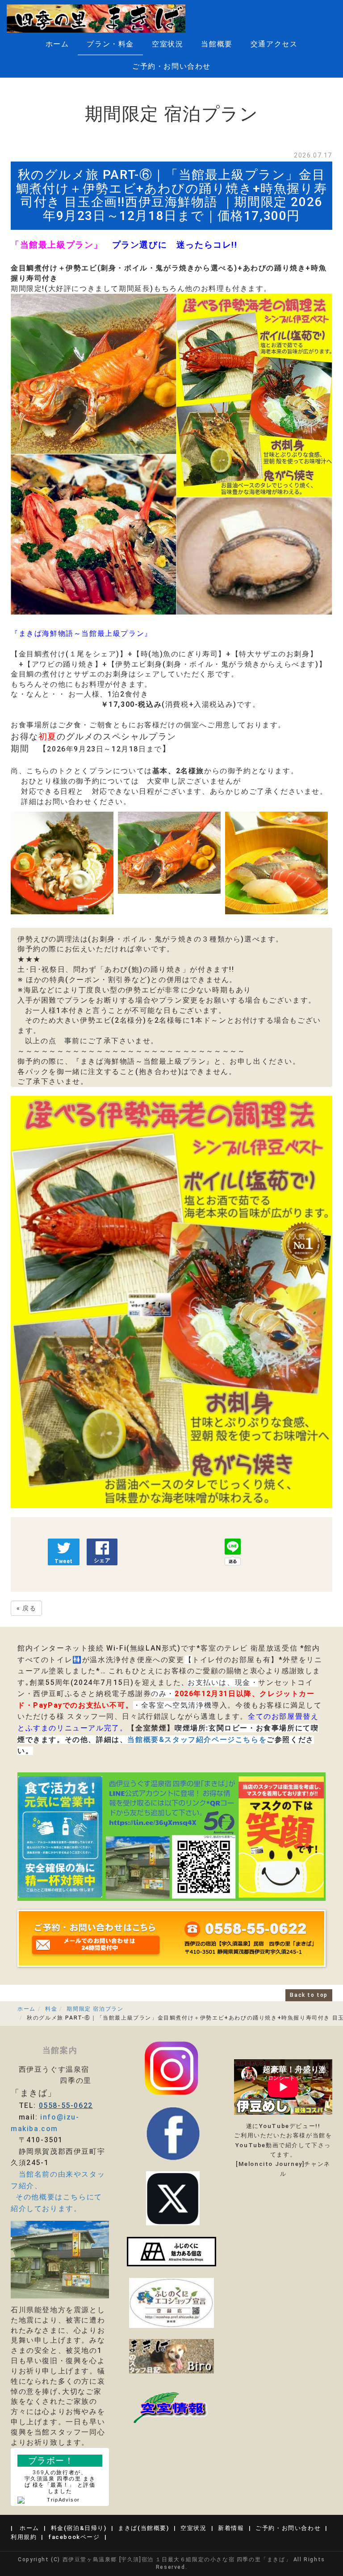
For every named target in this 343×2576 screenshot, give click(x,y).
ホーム (57, 44)
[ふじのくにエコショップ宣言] (171, 2302)
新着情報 (231, 2528)
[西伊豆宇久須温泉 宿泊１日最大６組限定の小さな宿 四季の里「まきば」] (96, 19)
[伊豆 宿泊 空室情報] (171, 2407)
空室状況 (167, 44)
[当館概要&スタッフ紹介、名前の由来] (60, 2259)
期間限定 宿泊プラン (95, 2009)
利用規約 (24, 2537)
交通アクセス (274, 44)
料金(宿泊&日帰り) (79, 2528)
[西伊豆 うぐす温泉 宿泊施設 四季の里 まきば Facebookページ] (171, 2251)
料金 (51, 2009)
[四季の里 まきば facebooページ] (173, 2133)
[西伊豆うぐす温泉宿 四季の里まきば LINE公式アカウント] (171, 1836)
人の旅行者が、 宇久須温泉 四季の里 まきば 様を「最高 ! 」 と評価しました (60, 2482)
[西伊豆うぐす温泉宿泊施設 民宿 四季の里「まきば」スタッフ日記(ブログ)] (171, 2356)
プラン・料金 (110, 44)
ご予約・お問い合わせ (171, 66)
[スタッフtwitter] (171, 2068)
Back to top (309, 1995)
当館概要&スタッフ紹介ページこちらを (197, 1740)
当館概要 (217, 44)
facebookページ (74, 2537)
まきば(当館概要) (143, 2528)
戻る (26, 1608)
